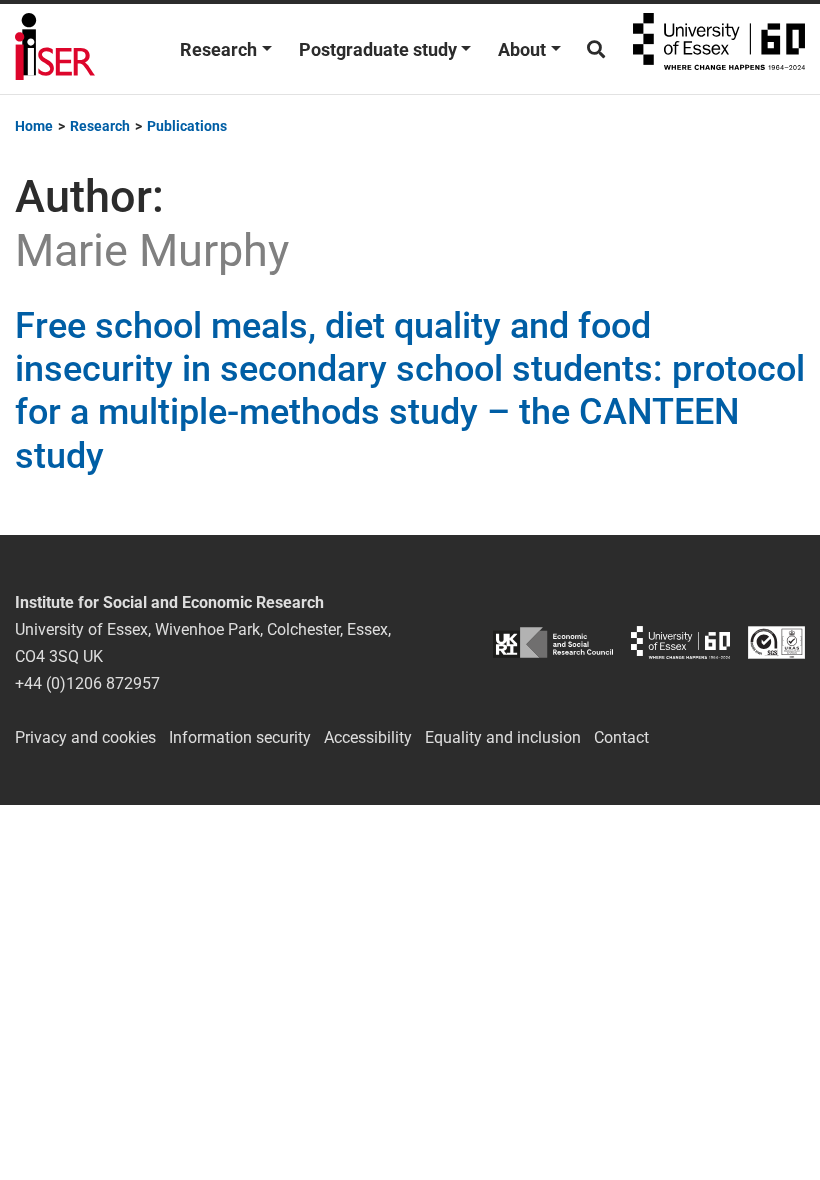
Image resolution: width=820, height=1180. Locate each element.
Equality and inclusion (503, 737)
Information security (240, 737)
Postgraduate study (378, 49)
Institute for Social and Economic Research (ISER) (55, 49)
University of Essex (719, 49)
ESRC (553, 642)
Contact (621, 737)
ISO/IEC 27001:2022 (776, 642)
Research (218, 49)
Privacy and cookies (85, 737)
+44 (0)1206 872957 (87, 683)
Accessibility (368, 737)
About (522, 49)
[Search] (596, 49)
